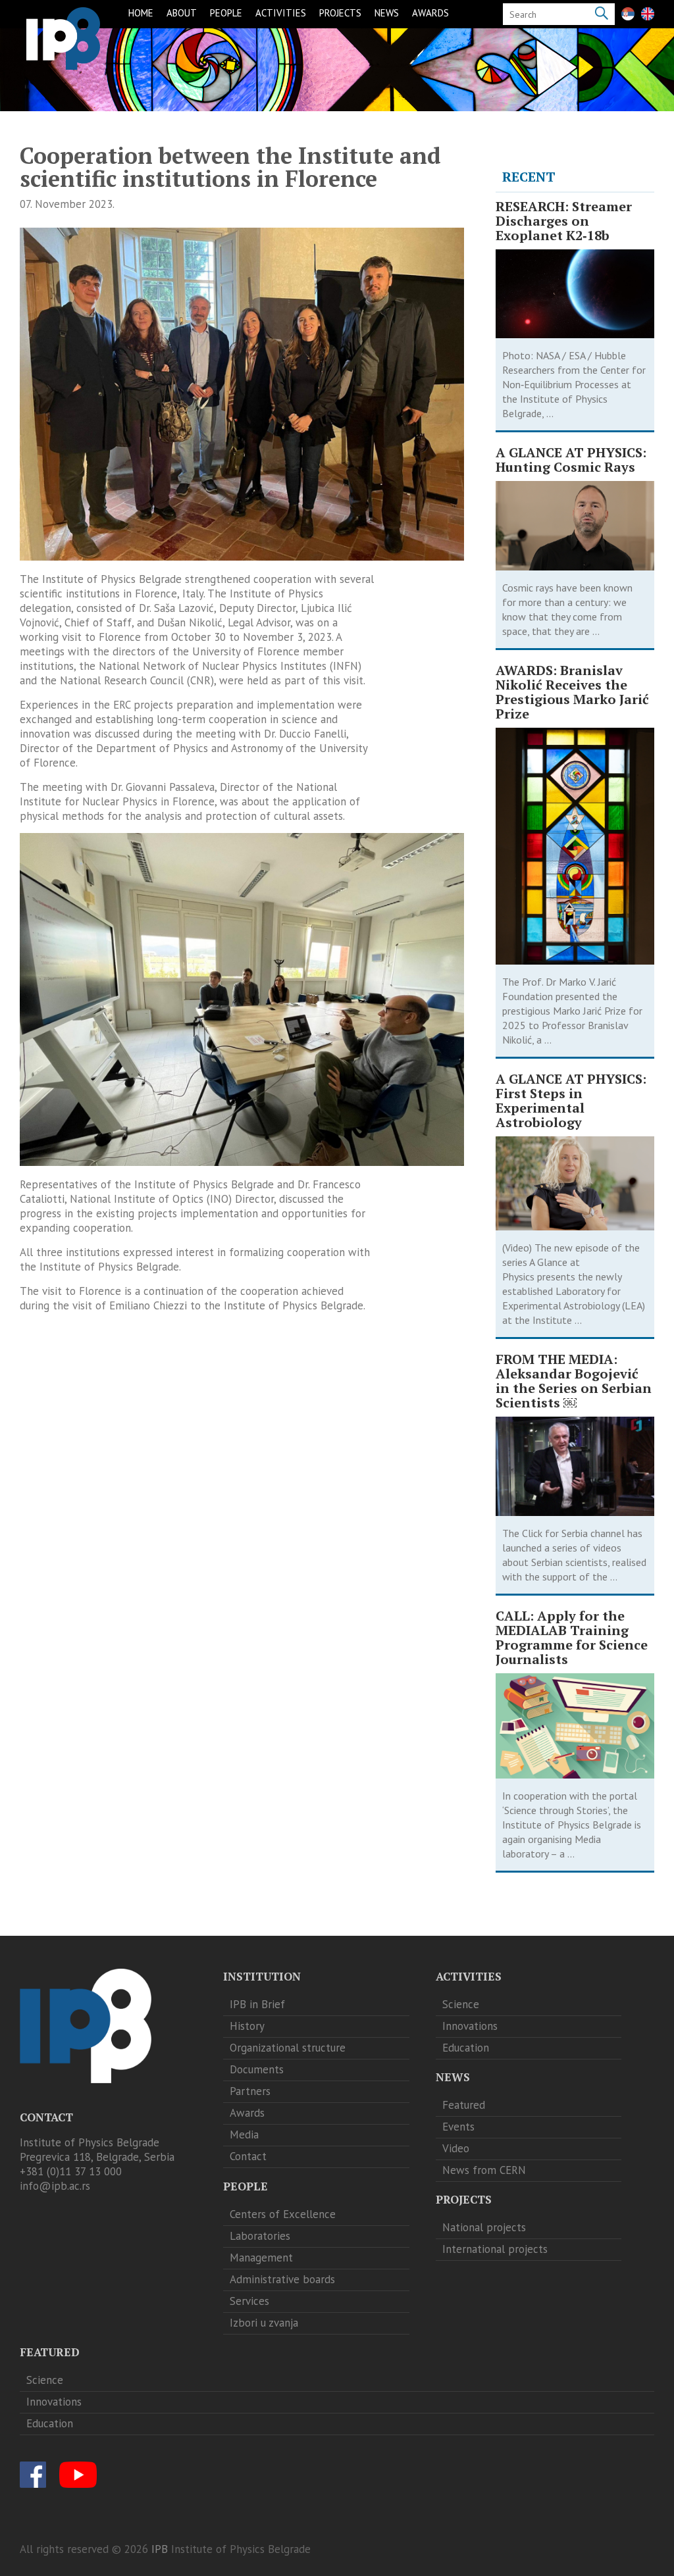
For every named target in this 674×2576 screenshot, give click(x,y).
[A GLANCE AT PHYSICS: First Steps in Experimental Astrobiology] (575, 1183)
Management (261, 2258)
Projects (340, 13)
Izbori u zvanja (264, 2323)
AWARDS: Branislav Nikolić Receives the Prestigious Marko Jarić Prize (572, 692)
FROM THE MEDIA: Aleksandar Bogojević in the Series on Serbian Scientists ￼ (574, 1381)
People (226, 13)
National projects (484, 2227)
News (387, 13)
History (247, 2026)
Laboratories (260, 2236)
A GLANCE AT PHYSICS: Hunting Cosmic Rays (571, 460)
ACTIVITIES (281, 13)
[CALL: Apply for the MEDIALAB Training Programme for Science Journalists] (575, 1726)
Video (456, 2148)
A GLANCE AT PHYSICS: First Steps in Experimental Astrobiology (571, 1101)
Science (461, 2004)
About (182, 13)
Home (141, 13)
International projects (495, 2249)
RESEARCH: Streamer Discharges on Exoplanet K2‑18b (564, 221)
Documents (257, 2069)
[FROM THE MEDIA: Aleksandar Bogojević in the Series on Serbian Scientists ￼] (575, 1466)
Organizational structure (288, 2048)
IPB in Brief (257, 2004)
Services (249, 2301)
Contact (248, 2156)
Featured (464, 2105)
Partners (250, 2091)
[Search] (602, 14)
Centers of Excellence (283, 2214)
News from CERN (484, 2170)
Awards (430, 13)
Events (458, 2127)
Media (244, 2134)
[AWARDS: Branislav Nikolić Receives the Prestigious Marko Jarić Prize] (575, 846)
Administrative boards (282, 2279)
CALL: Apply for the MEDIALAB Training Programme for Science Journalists (572, 1638)
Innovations (470, 2026)
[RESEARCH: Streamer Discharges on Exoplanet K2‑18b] (575, 294)
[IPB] (63, 38)
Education (466, 2048)
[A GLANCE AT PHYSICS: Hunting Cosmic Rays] (575, 526)
